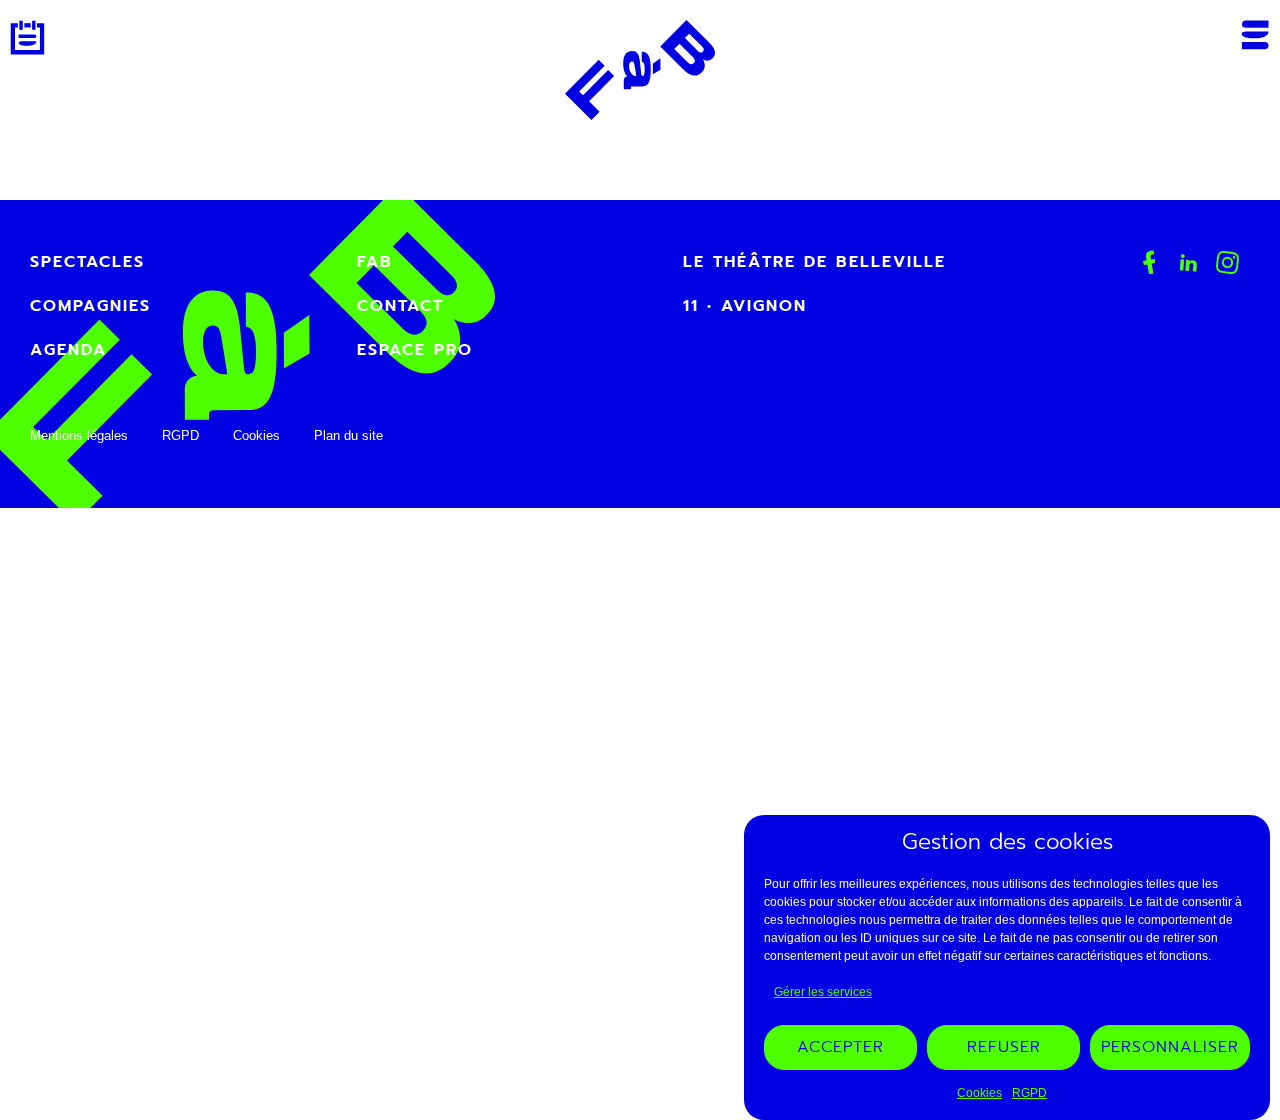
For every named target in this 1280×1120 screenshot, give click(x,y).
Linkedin (1188, 262)
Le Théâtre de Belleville (814, 262)
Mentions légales (79, 435)
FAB (375, 262)
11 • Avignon (745, 306)
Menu (1255, 35)
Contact (400, 306)
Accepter (840, 1048)
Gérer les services (823, 993)
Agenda (27, 37)
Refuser (1004, 1048)
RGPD (1029, 1093)
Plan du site (348, 435)
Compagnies (90, 306)
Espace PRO (415, 350)
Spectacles (87, 262)
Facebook (1149, 262)
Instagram (1228, 263)
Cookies (979, 1093)
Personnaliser (1170, 1048)
